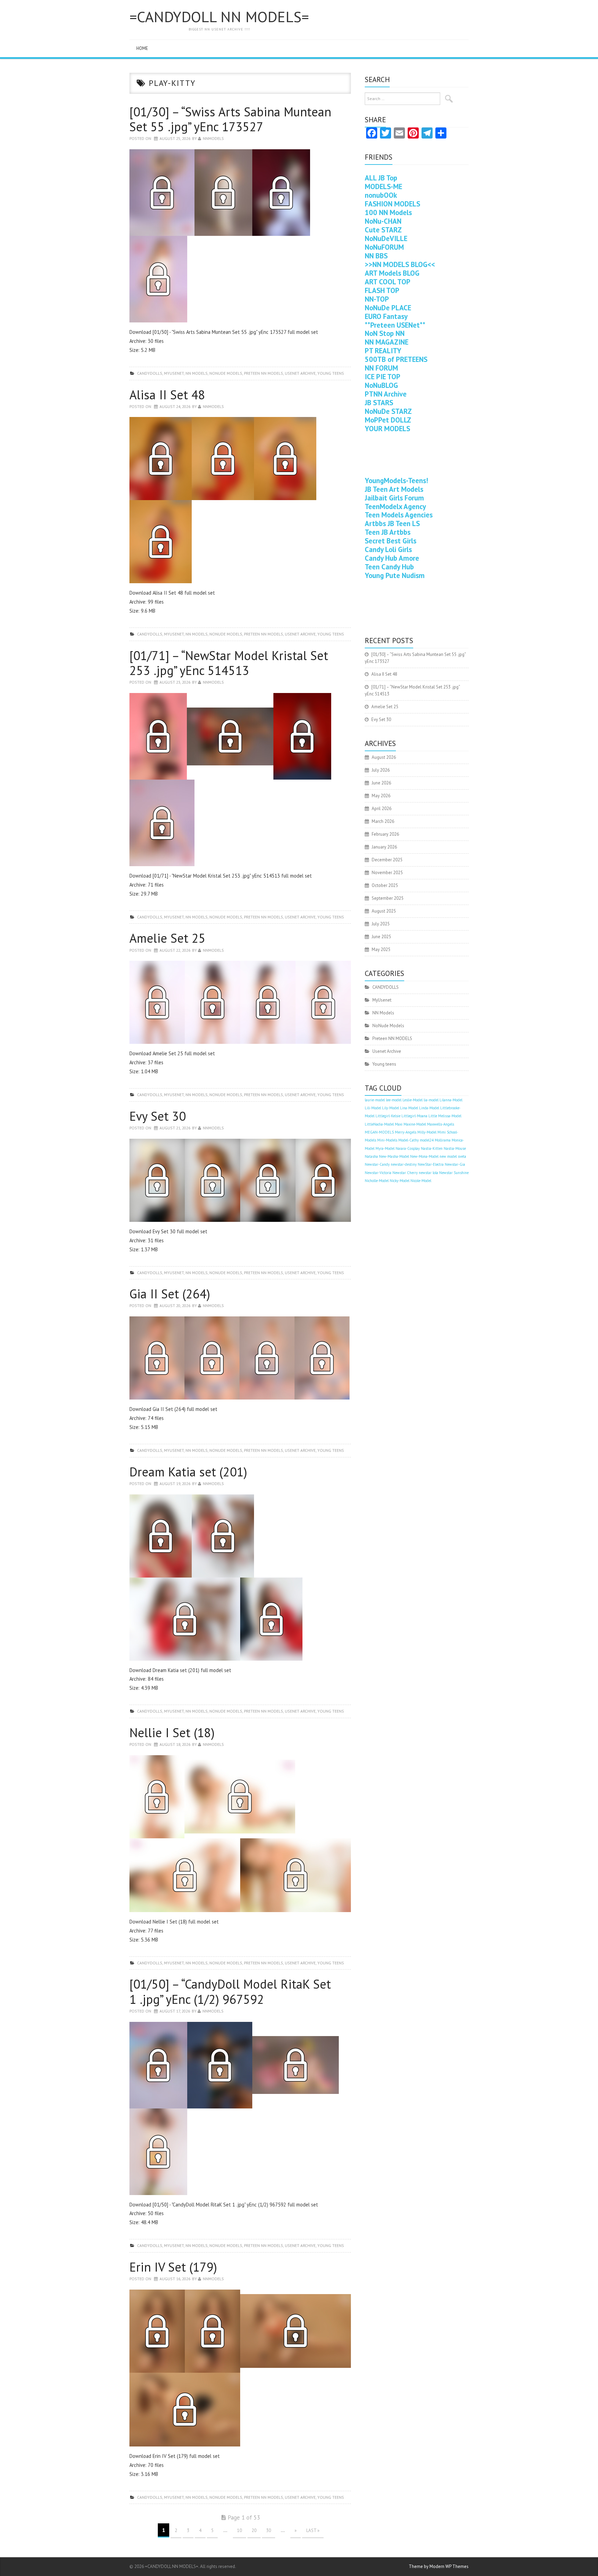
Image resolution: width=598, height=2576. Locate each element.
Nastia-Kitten (432, 1148)
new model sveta (453, 1156)
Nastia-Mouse (455, 1148)
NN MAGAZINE (387, 342)
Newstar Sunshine (454, 1173)
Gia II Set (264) (170, 1294)
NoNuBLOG (381, 385)
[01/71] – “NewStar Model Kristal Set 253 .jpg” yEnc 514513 (229, 663)
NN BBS (376, 256)
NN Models (197, 373)
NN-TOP (377, 299)
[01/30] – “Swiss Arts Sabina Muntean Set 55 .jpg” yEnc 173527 (230, 119)
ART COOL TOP (388, 282)
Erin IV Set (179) (173, 2267)
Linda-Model (429, 1108)
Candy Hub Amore (392, 558)
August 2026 (384, 757)
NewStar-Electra (431, 1164)
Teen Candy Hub (389, 567)
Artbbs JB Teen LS (392, 523)
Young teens (331, 373)
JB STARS (379, 403)
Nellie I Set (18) (172, 1733)
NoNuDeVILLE (386, 238)
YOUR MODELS (387, 429)
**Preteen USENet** (395, 325)
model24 (427, 1140)
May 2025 (381, 949)
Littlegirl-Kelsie (388, 1116)
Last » (313, 2530)
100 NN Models (388, 212)
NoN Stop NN (385, 333)
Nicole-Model (421, 1181)
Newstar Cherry (405, 1173)
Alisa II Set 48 (167, 395)
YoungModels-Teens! (396, 481)
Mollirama (443, 1140)
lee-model (394, 1100)
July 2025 (381, 924)
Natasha (371, 1156)
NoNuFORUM (384, 247)
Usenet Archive (300, 373)
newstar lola (428, 1173)
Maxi (399, 1124)
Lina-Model (409, 1108)
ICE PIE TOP (383, 377)
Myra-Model (385, 1148)
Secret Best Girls (391, 541)
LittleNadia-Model (379, 1124)
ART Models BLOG (392, 273)
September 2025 (388, 898)
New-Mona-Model (424, 1156)
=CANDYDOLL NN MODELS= (219, 17)
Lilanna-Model (451, 1100)
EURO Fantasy (386, 316)
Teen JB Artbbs (388, 532)
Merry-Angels (406, 1132)
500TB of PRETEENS (396, 359)
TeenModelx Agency (395, 507)
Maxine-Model (415, 1124)
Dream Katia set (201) (188, 1472)
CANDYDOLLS (150, 373)
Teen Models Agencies (399, 515)
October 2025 (385, 885)
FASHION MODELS (392, 204)
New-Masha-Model (394, 1156)
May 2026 (381, 796)
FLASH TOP (382, 290)
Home (142, 48)
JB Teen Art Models (394, 489)
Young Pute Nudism (395, 575)
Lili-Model (373, 1108)
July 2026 (381, 770)
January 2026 (384, 847)
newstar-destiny (404, 1164)
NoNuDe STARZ (388, 411)
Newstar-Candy (377, 1164)
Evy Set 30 (158, 1116)
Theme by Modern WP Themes (439, 2566)
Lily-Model (391, 1108)
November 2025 (387, 873)
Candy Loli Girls (388, 549)
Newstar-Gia (455, 1164)
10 (239, 2530)
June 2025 (381, 937)
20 (254, 2530)
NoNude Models (226, 373)
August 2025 (384, 911)
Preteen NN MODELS (264, 373)
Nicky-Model (400, 1181)
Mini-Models (387, 1140)
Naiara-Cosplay (408, 1148)
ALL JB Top (381, 178)
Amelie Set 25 (167, 938)
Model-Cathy (409, 1140)
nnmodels (213, 138)
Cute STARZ (383, 230)
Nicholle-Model (377, 1181)
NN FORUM (381, 368)
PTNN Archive (386, 394)
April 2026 (382, 809)
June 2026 (381, 783)
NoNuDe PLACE (388, 308)
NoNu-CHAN (383, 221)
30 (269, 2530)
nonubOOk (381, 195)
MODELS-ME (383, 186)
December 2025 (387, 860)
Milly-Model (427, 1132)
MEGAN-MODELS (379, 1132)
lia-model (431, 1100)
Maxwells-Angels (441, 1124)
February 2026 (385, 834)
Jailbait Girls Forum (394, 498)
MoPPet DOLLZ (388, 420)
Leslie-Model (413, 1100)
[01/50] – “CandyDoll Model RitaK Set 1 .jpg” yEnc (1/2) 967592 (230, 1991)
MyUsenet (174, 373)
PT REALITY (383, 351)
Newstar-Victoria (378, 1173)
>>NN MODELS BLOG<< (400, 264)
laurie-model (375, 1100)
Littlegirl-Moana (414, 1116)
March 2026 (383, 821)
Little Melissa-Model (445, 1116)
